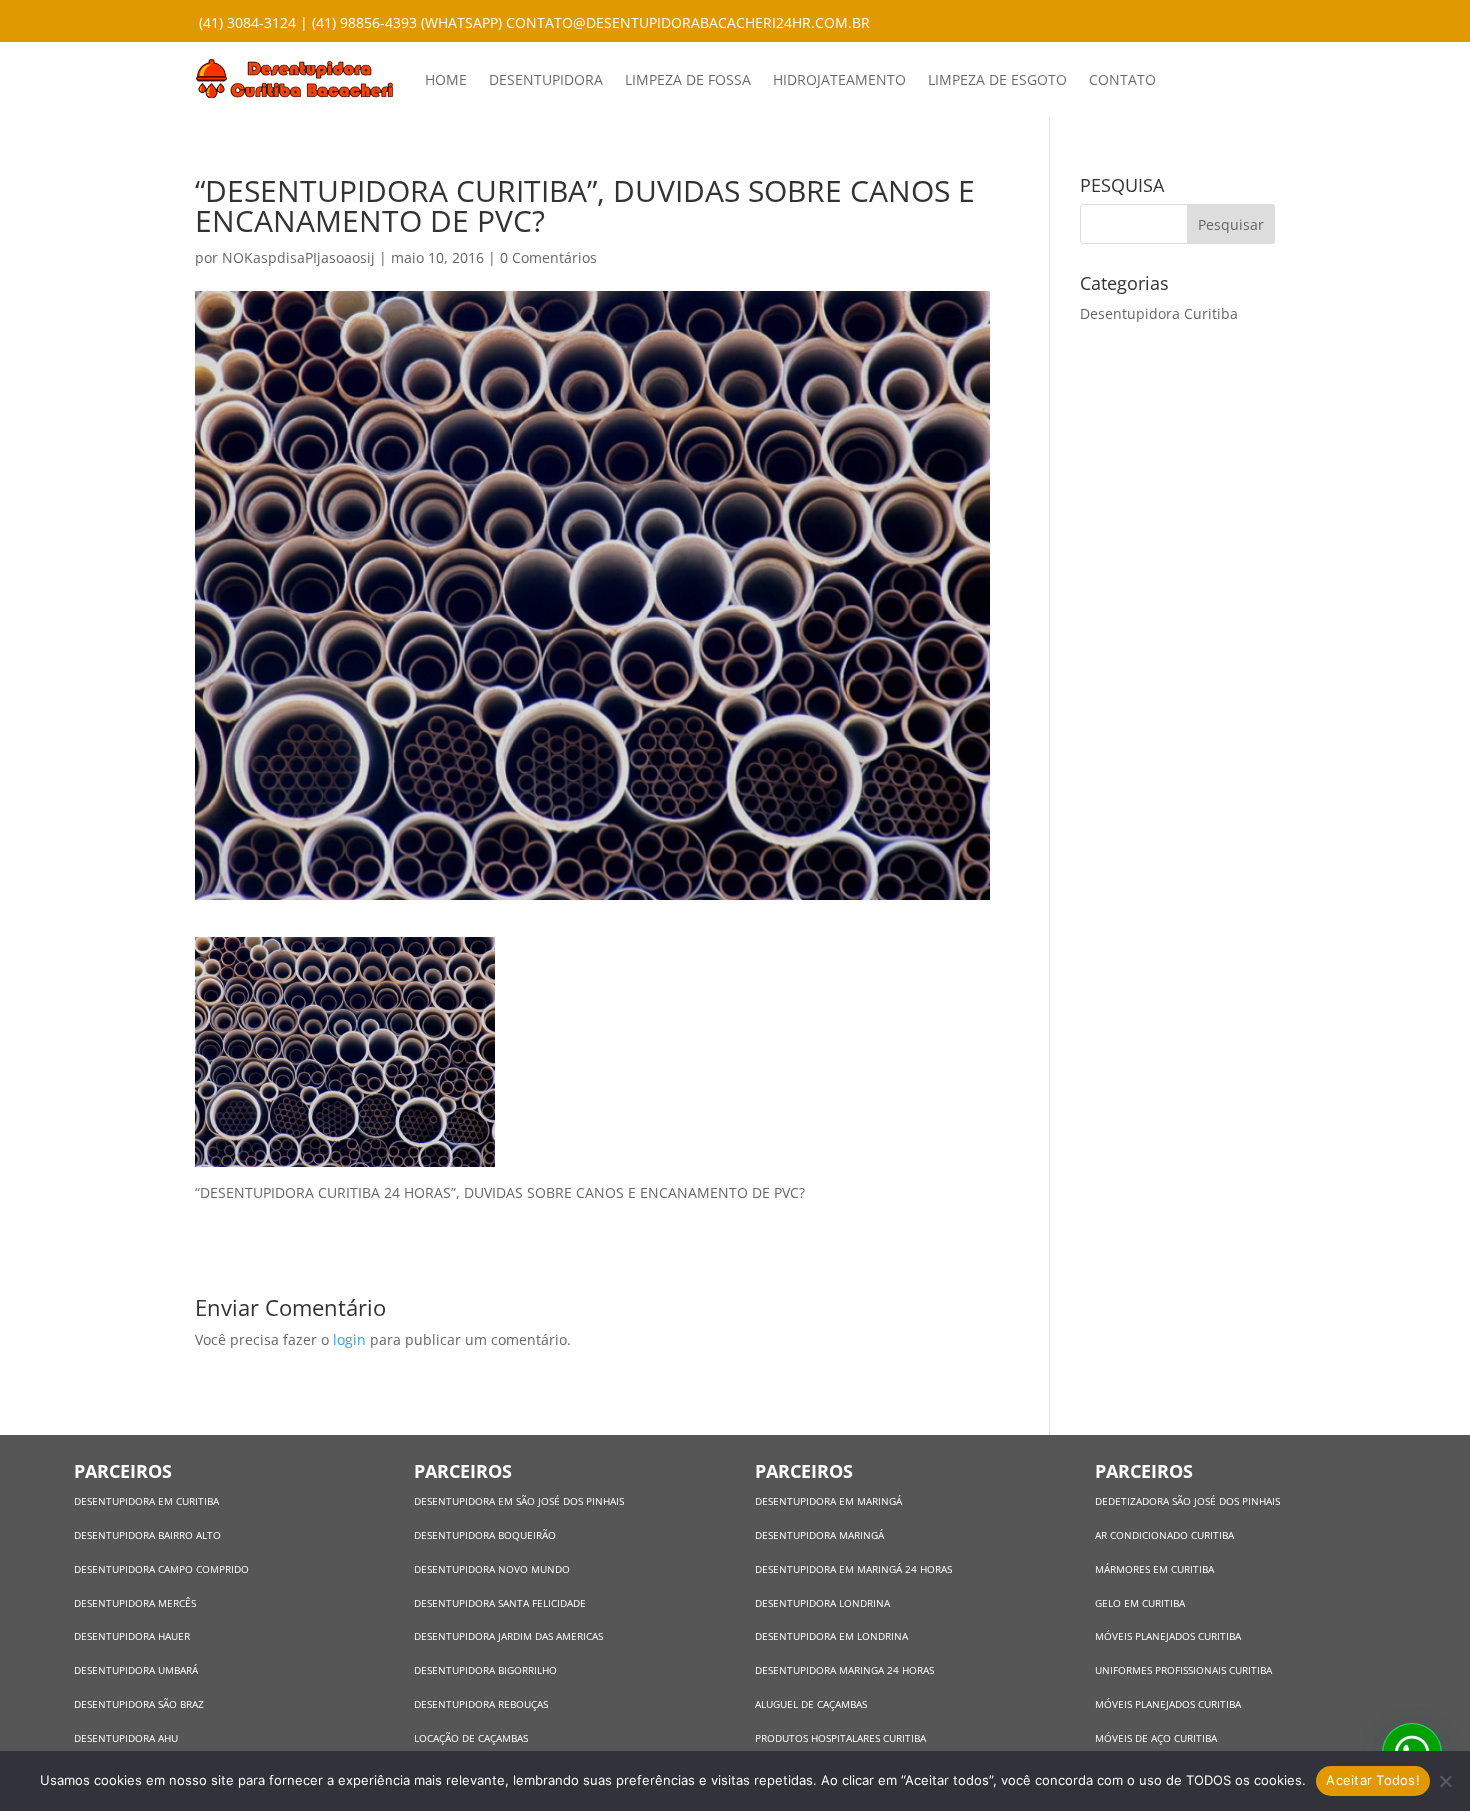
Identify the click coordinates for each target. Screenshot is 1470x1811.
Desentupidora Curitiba (1159, 313)
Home (446, 79)
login (349, 1339)
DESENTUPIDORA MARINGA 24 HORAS (846, 1670)
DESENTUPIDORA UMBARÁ (136, 1670)
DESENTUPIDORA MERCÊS (135, 1603)
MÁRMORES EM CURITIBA (1154, 1569)
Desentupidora (546, 79)
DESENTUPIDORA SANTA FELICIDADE (500, 1603)
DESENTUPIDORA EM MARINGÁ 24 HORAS (853, 1569)
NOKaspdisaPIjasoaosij (298, 257)
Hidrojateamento (839, 79)
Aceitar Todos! (1373, 1780)
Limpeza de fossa (688, 79)
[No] (1445, 1781)
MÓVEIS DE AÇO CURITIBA (1156, 1738)
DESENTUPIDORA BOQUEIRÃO (485, 1535)
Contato (1122, 79)
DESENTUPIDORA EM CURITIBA (146, 1501)
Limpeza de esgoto (997, 79)
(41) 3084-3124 (247, 22)
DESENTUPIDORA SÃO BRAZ (139, 1704)
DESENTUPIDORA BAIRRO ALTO (147, 1535)
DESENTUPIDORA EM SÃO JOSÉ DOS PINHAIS (519, 1501)
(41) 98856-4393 (364, 22)
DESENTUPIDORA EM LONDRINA (831, 1636)
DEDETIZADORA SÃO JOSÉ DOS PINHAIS (1187, 1501)
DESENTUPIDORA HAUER (132, 1636)
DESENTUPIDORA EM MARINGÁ (828, 1501)
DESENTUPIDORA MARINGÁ (819, 1535)
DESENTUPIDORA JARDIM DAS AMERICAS (508, 1636)
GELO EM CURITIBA (1140, 1603)
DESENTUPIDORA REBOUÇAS (481, 1704)
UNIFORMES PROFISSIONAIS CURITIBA (1183, 1670)
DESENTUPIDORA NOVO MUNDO (492, 1569)
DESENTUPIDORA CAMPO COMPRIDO (161, 1569)
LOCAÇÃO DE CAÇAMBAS (471, 1738)
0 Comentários (548, 257)
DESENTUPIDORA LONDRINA (822, 1603)
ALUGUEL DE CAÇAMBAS (811, 1704)
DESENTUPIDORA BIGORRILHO (485, 1670)
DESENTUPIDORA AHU (126, 1738)
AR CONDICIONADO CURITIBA (1164, 1535)
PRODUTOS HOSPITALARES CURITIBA (840, 1738)
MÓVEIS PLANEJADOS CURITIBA (1168, 1636)
